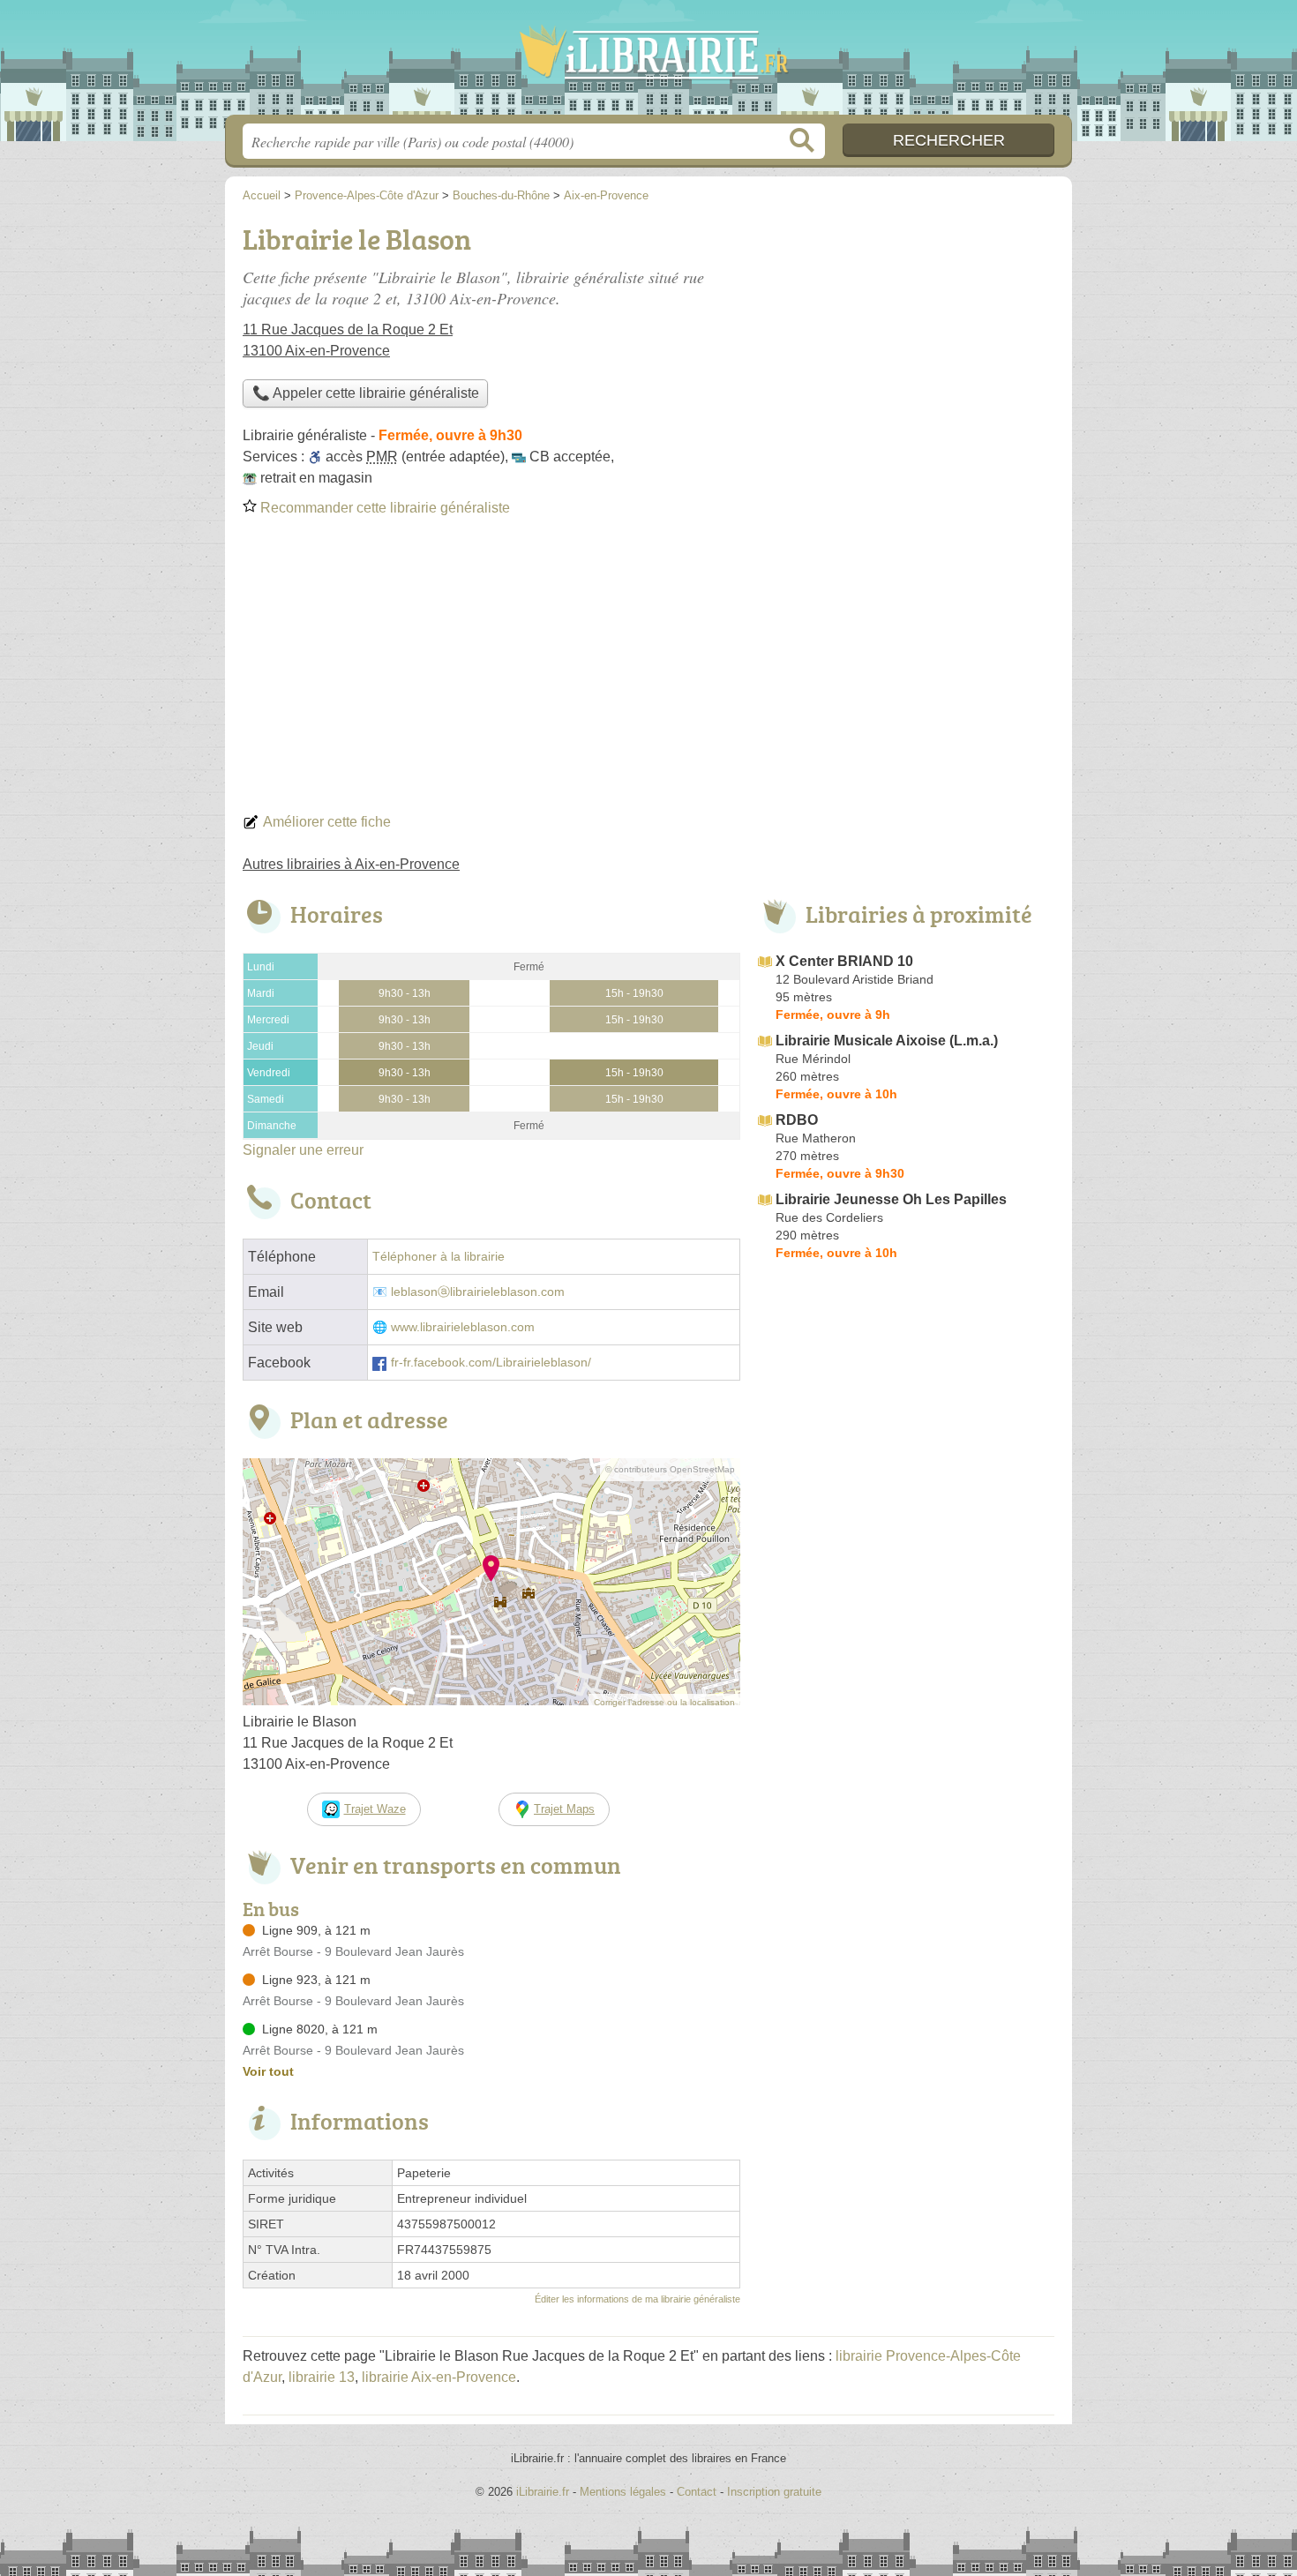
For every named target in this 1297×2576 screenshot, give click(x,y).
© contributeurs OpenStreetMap (670, 1469)
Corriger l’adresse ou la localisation (664, 1702)
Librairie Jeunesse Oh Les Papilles (891, 1199)
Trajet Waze (375, 1809)
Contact (697, 2492)
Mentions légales (623, 2492)
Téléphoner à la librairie (439, 1257)
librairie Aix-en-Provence (439, 2377)
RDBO (797, 1120)
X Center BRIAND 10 (844, 961)
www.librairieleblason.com (463, 1327)
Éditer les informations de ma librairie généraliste (637, 2299)
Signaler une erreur (303, 1150)
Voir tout (268, 2071)
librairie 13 (322, 2377)
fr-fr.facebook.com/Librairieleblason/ (491, 1363)
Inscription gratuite (774, 2492)
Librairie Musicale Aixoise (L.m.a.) (887, 1041)
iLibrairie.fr (648, 63)
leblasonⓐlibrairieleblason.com (478, 1292)
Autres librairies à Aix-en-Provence (351, 864)
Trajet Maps (564, 1809)
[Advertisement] (648, 670)
